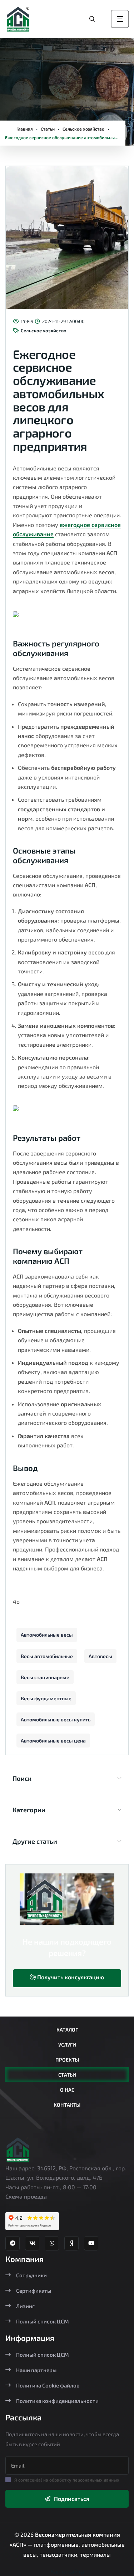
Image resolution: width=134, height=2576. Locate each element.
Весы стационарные (45, 1677)
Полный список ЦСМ (43, 2321)
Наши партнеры (36, 2370)
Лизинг (25, 2306)
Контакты (67, 2105)
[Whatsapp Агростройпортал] (52, 2243)
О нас (67, 2090)
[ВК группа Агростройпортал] (32, 2243)
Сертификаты (34, 2291)
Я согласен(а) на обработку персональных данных (67, 2480)
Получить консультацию (70, 1977)
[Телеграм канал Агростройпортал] (13, 2243)
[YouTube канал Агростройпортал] (91, 2243)
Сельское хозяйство (83, 129)
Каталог (67, 2030)
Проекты (67, 2060)
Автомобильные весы (47, 1635)
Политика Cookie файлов (48, 2385)
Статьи (48, 129)
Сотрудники (31, 2275)
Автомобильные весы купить (56, 1719)
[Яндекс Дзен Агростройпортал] (71, 2243)
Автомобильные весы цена (53, 1741)
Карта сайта (67, 2571)
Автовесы (100, 1656)
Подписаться (72, 2499)
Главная (25, 129)
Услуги (67, 2045)
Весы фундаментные (46, 1698)
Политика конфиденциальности (57, 2401)
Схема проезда (26, 2196)
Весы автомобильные (47, 1656)
